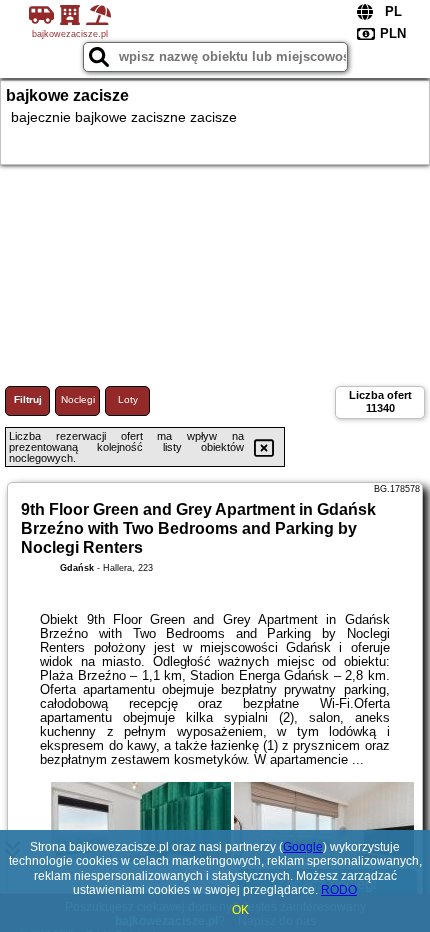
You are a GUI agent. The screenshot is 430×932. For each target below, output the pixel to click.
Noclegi (78, 399)
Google (303, 847)
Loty (128, 399)
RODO (339, 890)
